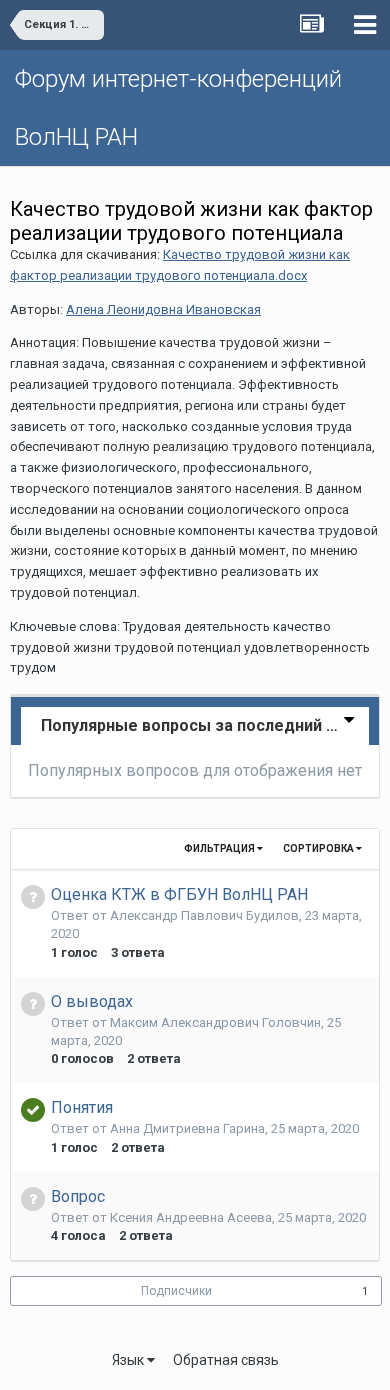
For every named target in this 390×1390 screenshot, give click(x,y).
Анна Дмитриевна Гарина (187, 1128)
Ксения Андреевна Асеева (191, 1217)
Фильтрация (220, 848)
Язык (129, 1360)
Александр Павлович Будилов (204, 915)
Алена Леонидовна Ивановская (163, 309)
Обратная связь (226, 1360)
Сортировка (319, 848)
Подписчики (176, 1291)
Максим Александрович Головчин (215, 1022)
